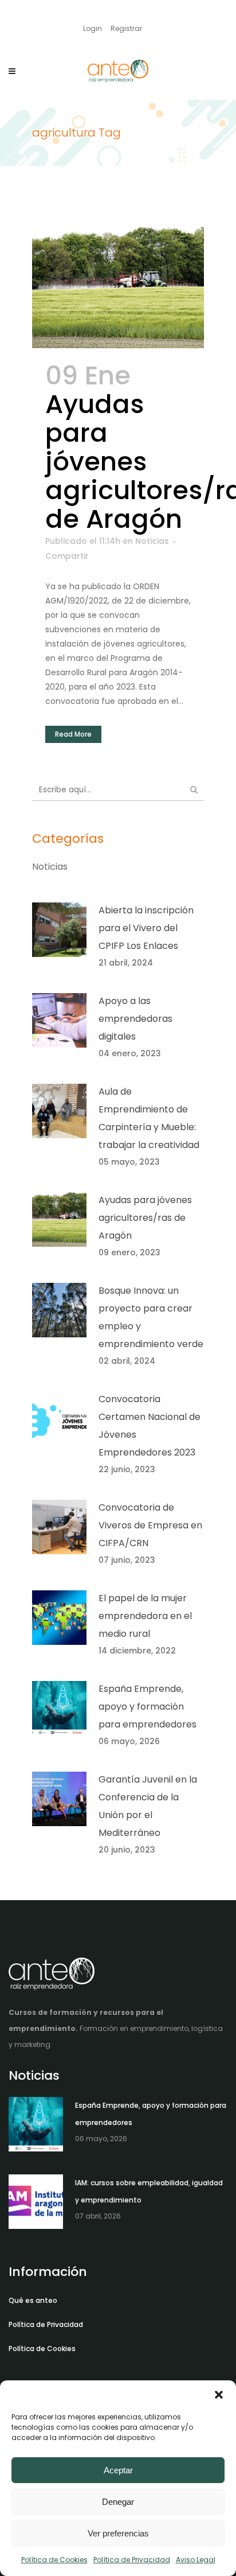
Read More (73, 734)
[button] (219, 2395)
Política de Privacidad (132, 2560)
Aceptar (118, 2470)
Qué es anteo (33, 2300)
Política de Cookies (54, 2560)
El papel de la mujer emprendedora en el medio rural (145, 1616)
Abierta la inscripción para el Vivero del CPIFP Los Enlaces (146, 928)
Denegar (118, 2502)
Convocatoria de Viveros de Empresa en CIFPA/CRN (150, 1525)
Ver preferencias (118, 2533)
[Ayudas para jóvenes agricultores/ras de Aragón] (118, 288)
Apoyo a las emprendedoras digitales (135, 1019)
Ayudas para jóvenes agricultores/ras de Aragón (145, 1218)
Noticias (152, 541)
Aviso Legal (196, 2560)
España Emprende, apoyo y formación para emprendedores (147, 1707)
